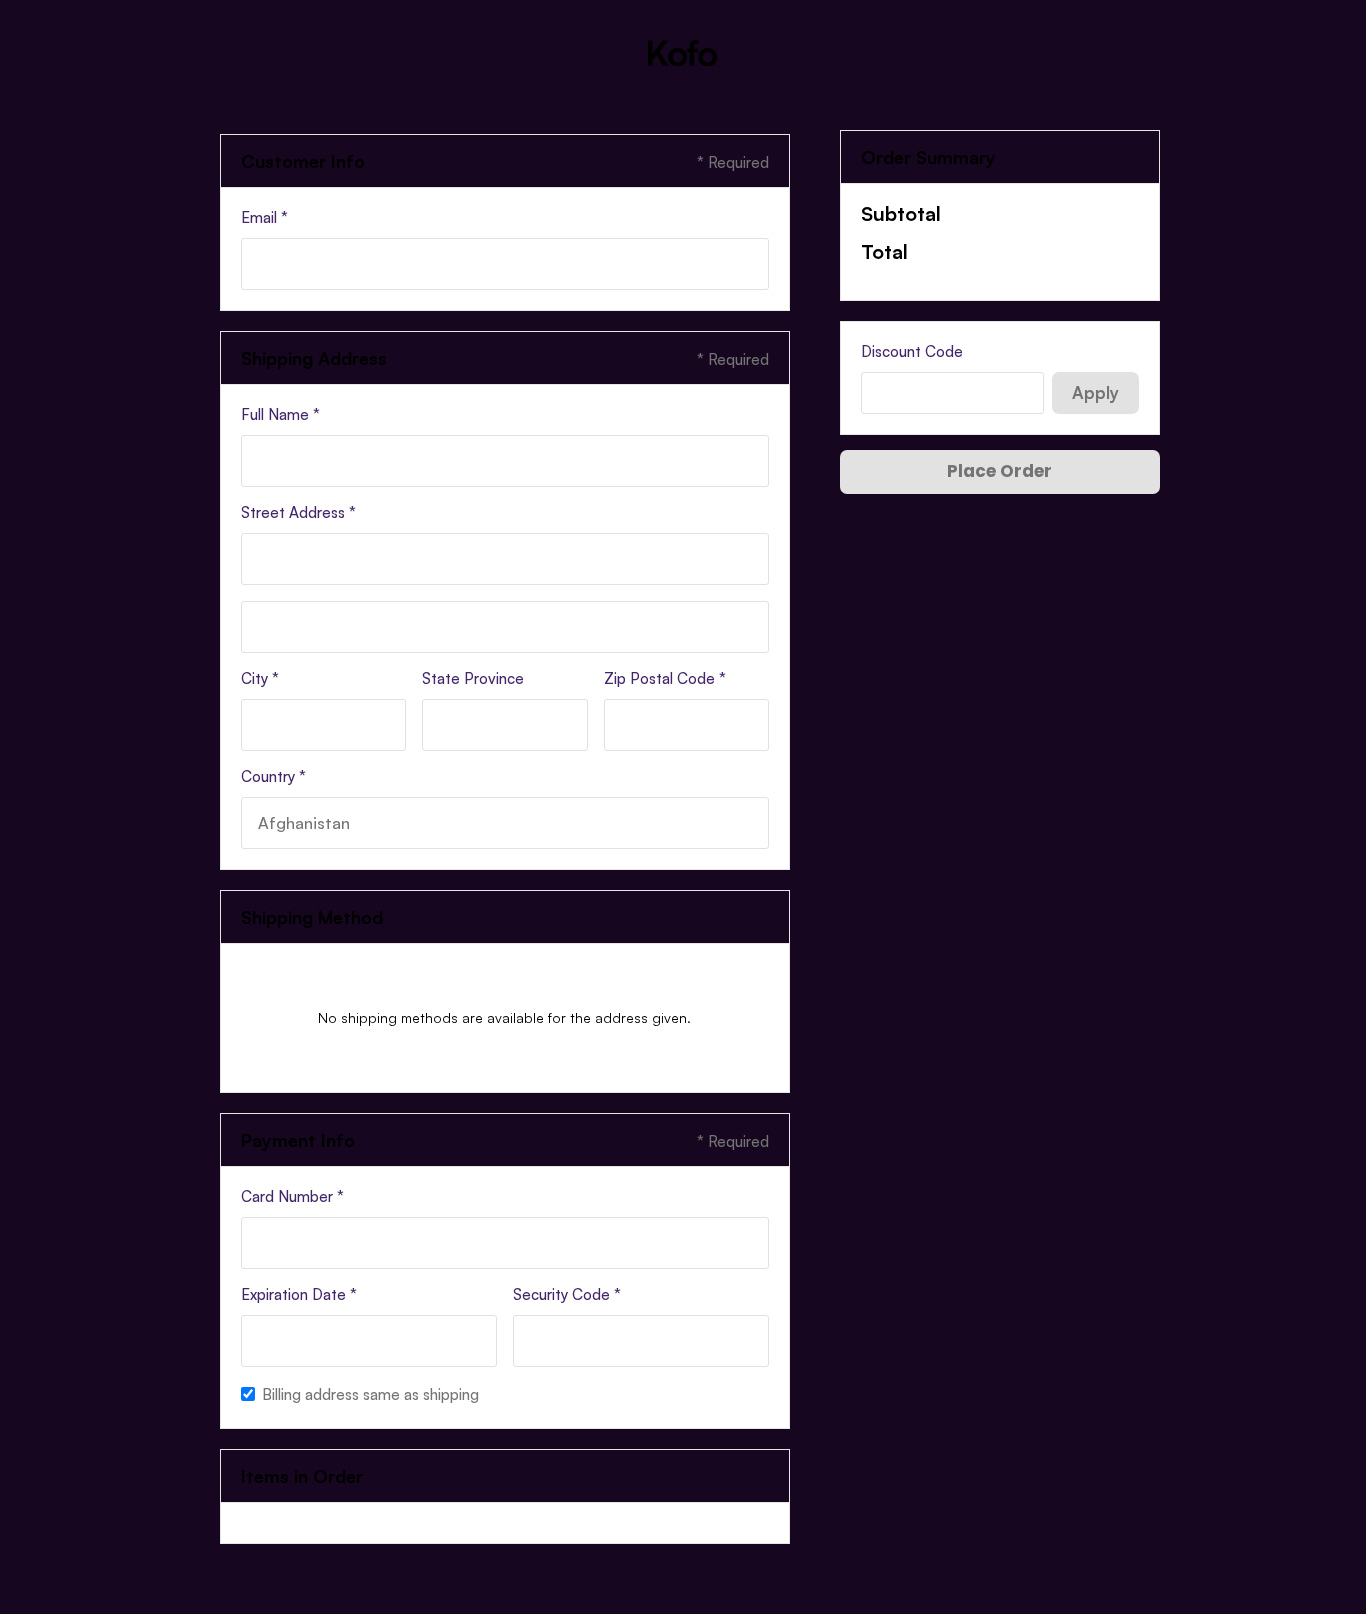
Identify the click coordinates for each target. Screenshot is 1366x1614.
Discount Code (912, 351)
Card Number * (292, 1196)
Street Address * (298, 512)
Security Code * (567, 1294)
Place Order (999, 471)
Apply (1095, 392)
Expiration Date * (299, 1294)
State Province (473, 678)
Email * (264, 217)
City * (260, 678)
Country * (273, 776)
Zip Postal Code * (665, 678)
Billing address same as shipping (370, 1394)
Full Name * (280, 414)
